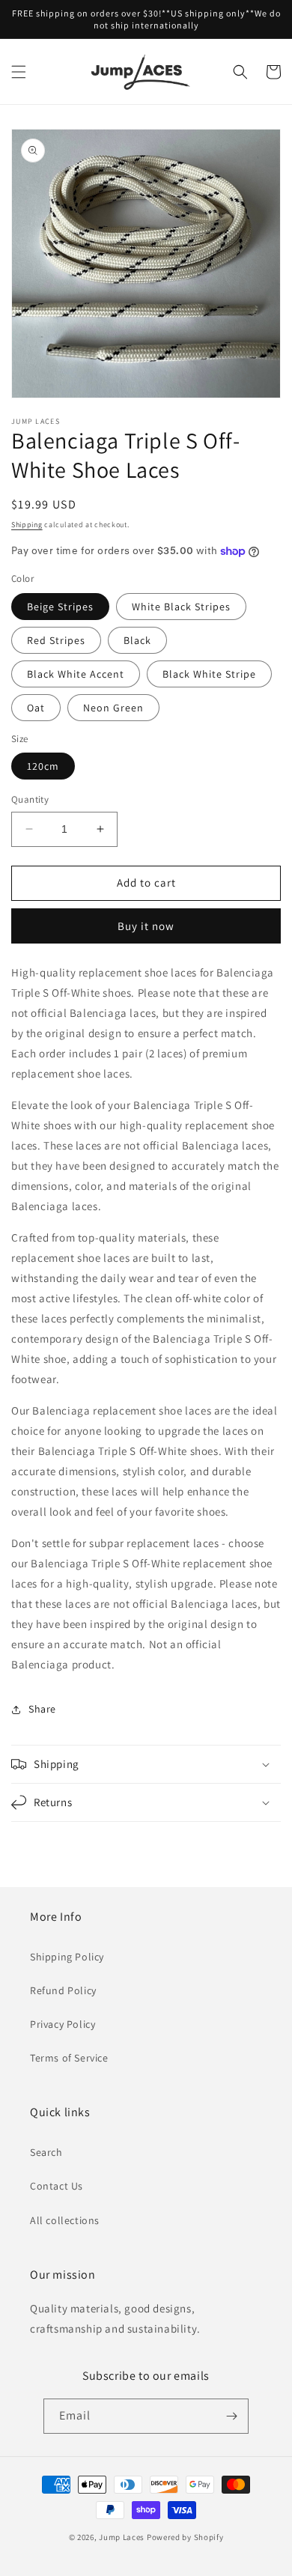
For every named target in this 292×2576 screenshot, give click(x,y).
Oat (36, 708)
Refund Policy (63, 1990)
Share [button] (42, 1709)
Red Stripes (56, 640)
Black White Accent (76, 674)
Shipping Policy (67, 1957)
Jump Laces (122, 2537)
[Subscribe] (231, 2416)
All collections (65, 2220)
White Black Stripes (181, 607)
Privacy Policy (63, 2024)
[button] (19, 72)
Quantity (30, 799)
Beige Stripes (60, 607)
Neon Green (113, 708)
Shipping (27, 525)
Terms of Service (69, 2058)
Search (46, 2152)
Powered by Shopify (185, 2537)
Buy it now (146, 926)
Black (137, 640)
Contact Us (57, 2186)
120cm (43, 766)
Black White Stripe (209, 674)
